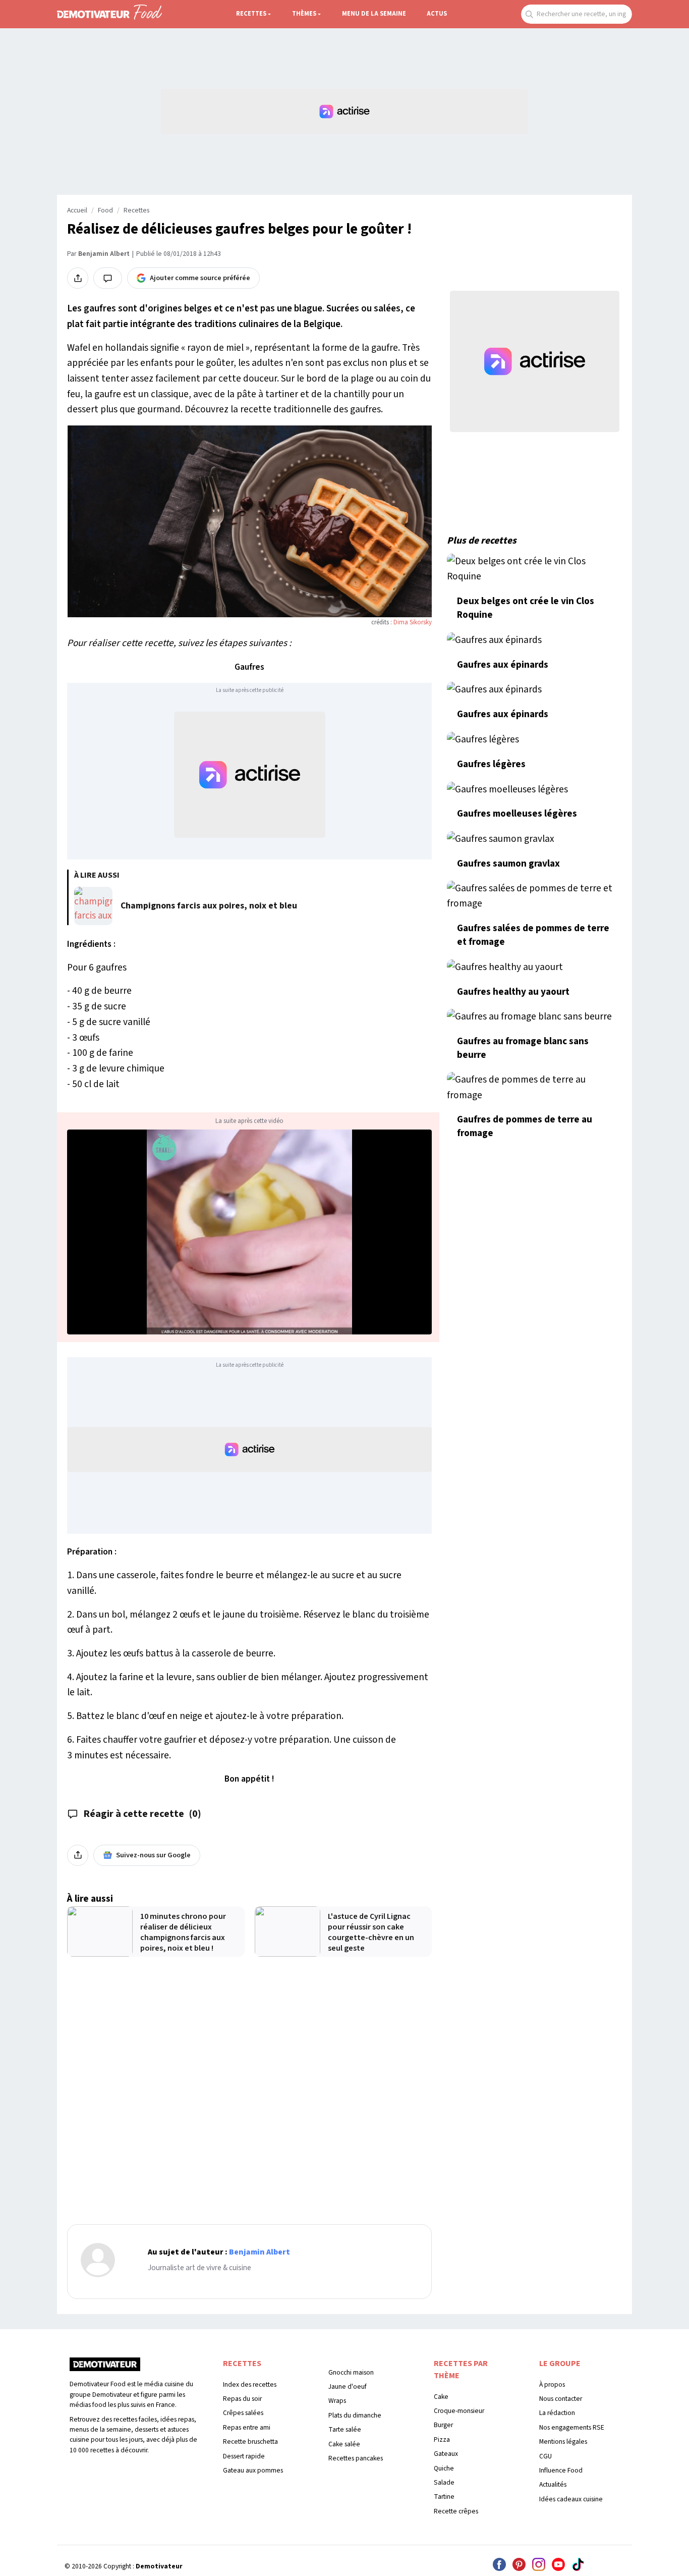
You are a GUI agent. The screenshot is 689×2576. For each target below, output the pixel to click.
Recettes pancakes (356, 2458)
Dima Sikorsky (413, 622)
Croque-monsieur (459, 2411)
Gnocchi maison (351, 2372)
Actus (437, 14)
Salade (444, 2482)
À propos (552, 2384)
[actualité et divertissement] (105, 2368)
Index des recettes (250, 2384)
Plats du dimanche (355, 2415)
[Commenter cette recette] (108, 278)
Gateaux (446, 2454)
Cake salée (344, 2444)
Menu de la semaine (374, 14)
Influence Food (561, 2470)
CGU (546, 2456)
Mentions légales (563, 2441)
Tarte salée (345, 2429)
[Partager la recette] (78, 278)
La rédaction (557, 2413)
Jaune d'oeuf (348, 2386)
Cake (441, 2397)
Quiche (444, 2468)
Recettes (251, 14)
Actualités (553, 2484)
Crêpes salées (243, 2413)
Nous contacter (561, 2399)
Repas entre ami (247, 2427)
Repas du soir (242, 2399)
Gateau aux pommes (253, 2470)
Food (105, 210)
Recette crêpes (456, 2511)
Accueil (77, 210)
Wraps (337, 2401)
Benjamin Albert (104, 254)
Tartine (444, 2497)
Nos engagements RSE (572, 2427)
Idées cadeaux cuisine (571, 2499)
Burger (443, 2425)
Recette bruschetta (250, 2441)
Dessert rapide (244, 2456)
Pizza (442, 2439)
